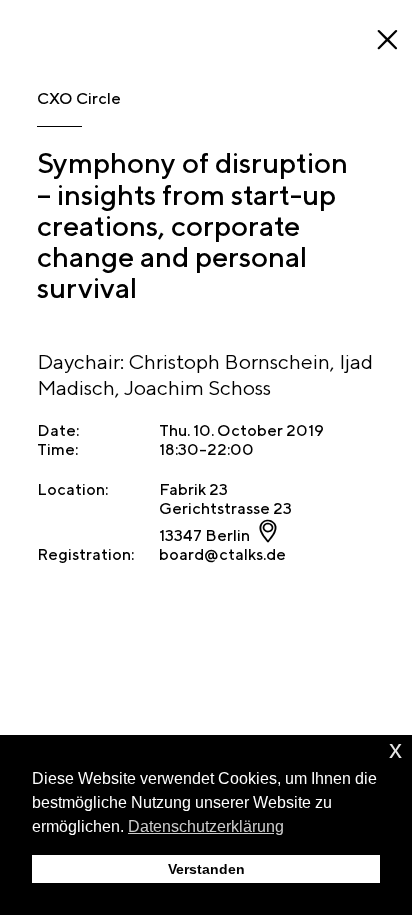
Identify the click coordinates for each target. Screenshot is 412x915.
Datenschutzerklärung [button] (206, 826)
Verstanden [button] (206, 869)
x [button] (395, 749)
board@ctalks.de (222, 554)
